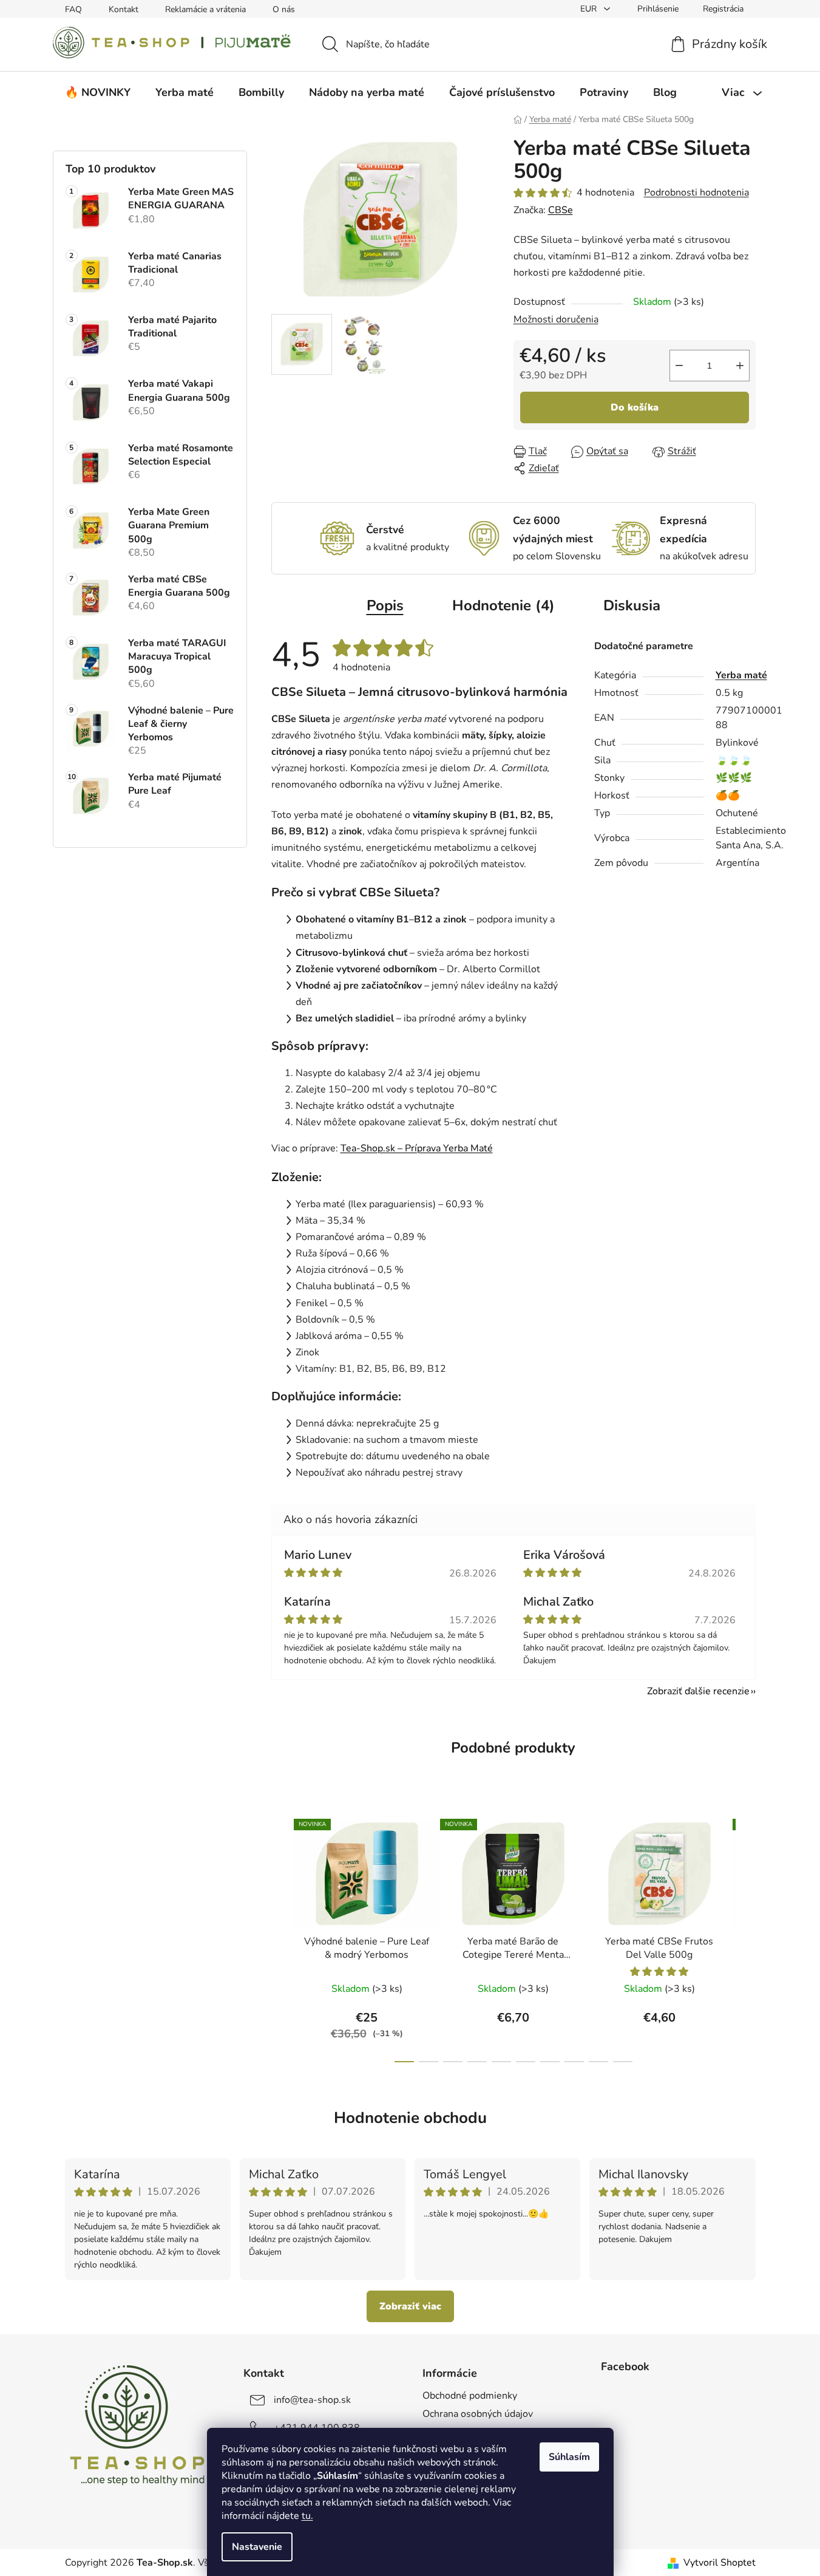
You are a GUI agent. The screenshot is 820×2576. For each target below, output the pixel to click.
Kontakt (124, 9)
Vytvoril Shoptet (720, 2563)
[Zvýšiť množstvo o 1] (740, 366)
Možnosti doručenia (556, 319)
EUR (590, 9)
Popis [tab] (385, 605)
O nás (284, 9)
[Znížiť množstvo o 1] (679, 366)
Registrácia (723, 9)
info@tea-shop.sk (312, 2400)
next (746, 1937)
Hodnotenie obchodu (410, 2118)
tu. (307, 2516)
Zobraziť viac (410, 2306)
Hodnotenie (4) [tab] (503, 605)
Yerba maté (741, 675)
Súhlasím (569, 2457)
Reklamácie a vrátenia (205, 9)
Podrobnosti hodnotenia (696, 193)
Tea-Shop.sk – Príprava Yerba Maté (417, 1148)
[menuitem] (98, 92)
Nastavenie (257, 2547)
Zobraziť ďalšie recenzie (698, 1691)
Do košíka (635, 407)
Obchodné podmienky (470, 2396)
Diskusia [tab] (632, 605)
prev (281, 1937)
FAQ (73, 9)
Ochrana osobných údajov (478, 2414)
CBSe (561, 210)
